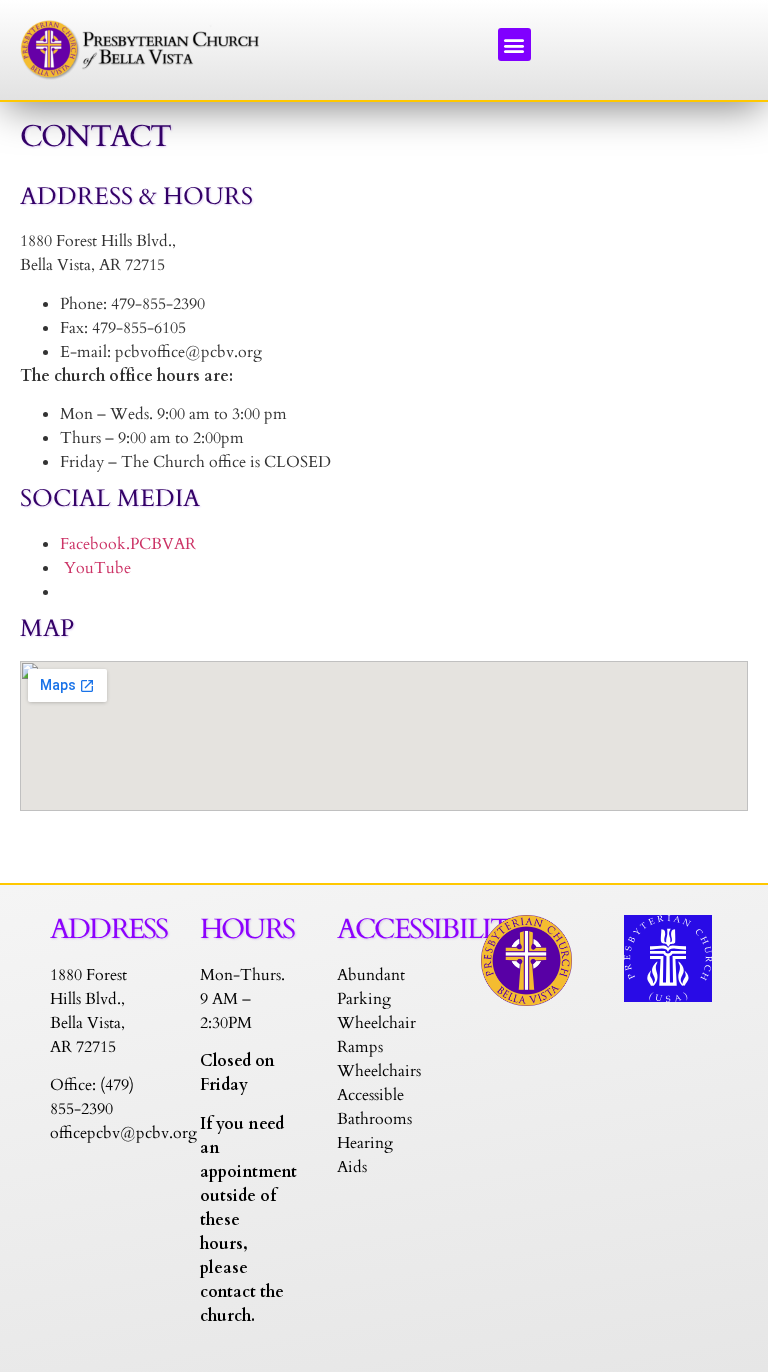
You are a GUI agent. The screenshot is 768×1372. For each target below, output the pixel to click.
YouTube (95, 568)
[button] (514, 44)
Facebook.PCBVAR (130, 544)
